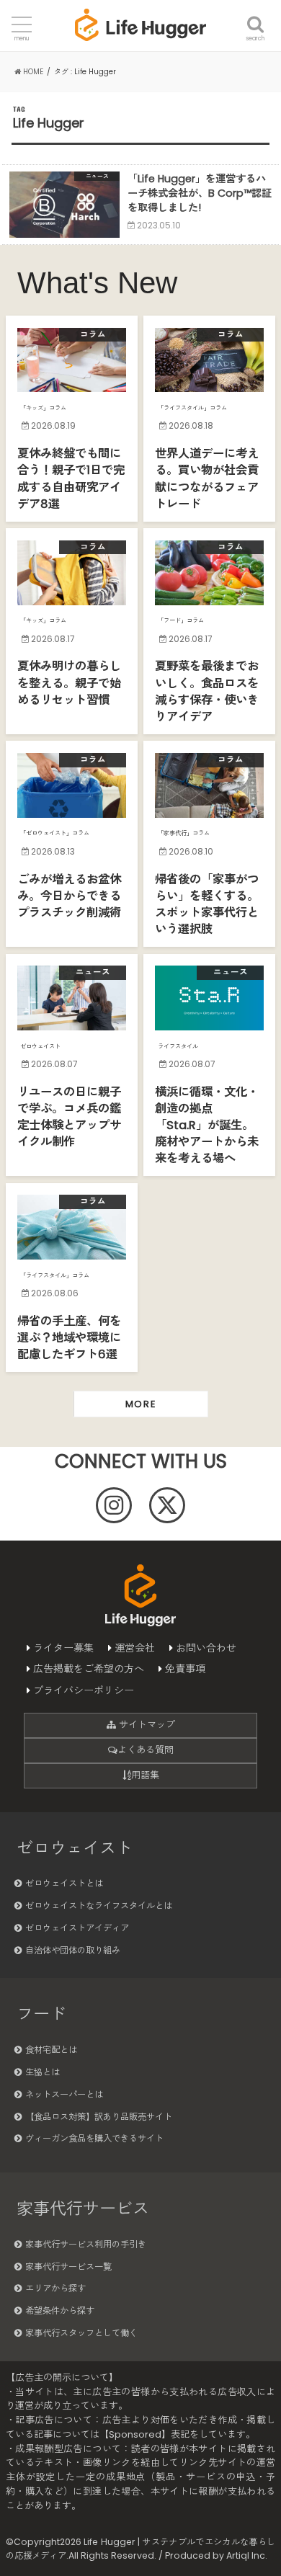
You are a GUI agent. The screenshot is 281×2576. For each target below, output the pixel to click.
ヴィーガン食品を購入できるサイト (94, 2138)
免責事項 (185, 1669)
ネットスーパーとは (64, 2094)
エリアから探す (55, 2288)
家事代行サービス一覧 (68, 2267)
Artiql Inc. (247, 2555)
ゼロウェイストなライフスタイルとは (99, 1906)
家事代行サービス (83, 2209)
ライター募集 (63, 1648)
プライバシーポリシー (84, 1690)
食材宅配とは (51, 2050)
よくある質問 (146, 1750)
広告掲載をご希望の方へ (89, 1669)
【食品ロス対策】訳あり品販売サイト (99, 2117)
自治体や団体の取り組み (73, 1950)
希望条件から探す (60, 2310)
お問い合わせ (206, 1648)
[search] (255, 16)
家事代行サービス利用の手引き (86, 2244)
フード (41, 2014)
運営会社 (135, 1648)
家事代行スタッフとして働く (81, 2333)
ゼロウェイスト (75, 1848)
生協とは (43, 2072)
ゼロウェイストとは (64, 1883)
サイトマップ (146, 1725)
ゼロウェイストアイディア (77, 1928)
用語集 (145, 1775)
